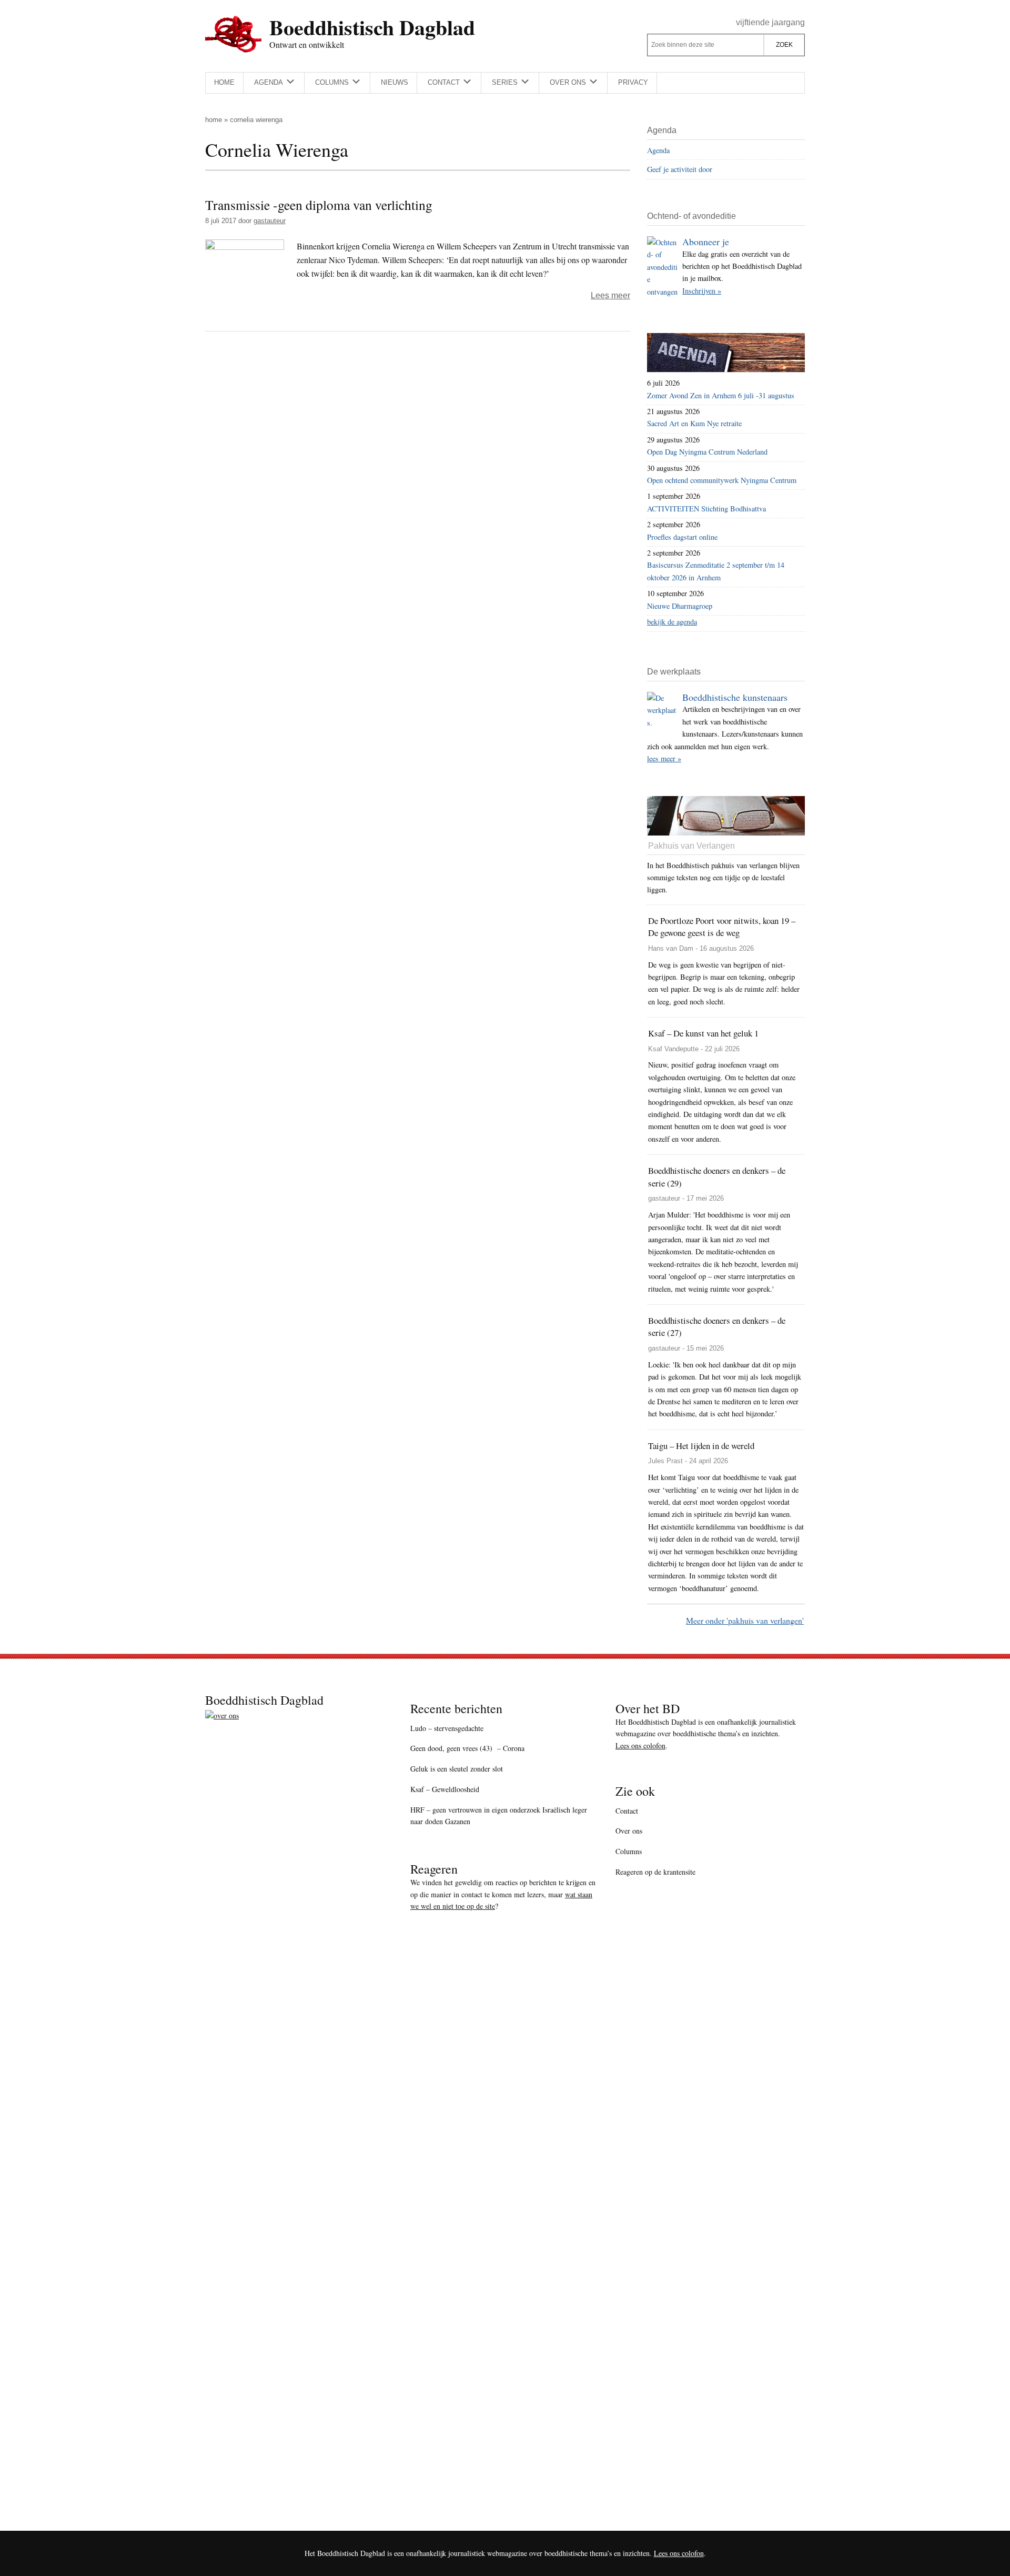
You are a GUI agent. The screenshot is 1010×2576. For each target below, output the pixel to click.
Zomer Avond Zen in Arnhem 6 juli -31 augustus (721, 395)
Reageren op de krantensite (655, 1872)
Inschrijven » (702, 291)
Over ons (629, 1831)
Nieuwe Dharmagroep (680, 606)
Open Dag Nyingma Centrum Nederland (707, 452)
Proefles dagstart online (682, 537)
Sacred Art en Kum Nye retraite (694, 423)
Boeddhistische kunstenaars (735, 697)
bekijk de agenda (672, 622)
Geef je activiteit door (680, 169)
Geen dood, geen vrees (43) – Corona (467, 1748)
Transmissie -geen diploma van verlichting (319, 205)
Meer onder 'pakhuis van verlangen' (745, 1620)
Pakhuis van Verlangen (691, 846)
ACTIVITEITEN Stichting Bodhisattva (706, 509)
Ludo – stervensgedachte (447, 1728)
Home (214, 120)
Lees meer (610, 295)
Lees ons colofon (640, 1745)
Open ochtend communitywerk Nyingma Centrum (722, 480)
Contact (627, 1811)
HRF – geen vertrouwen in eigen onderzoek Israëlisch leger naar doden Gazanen (499, 1816)
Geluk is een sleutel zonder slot (457, 1769)
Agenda (658, 150)
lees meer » (664, 758)
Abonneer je (706, 241)
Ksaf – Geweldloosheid (445, 1789)
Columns (629, 1851)
